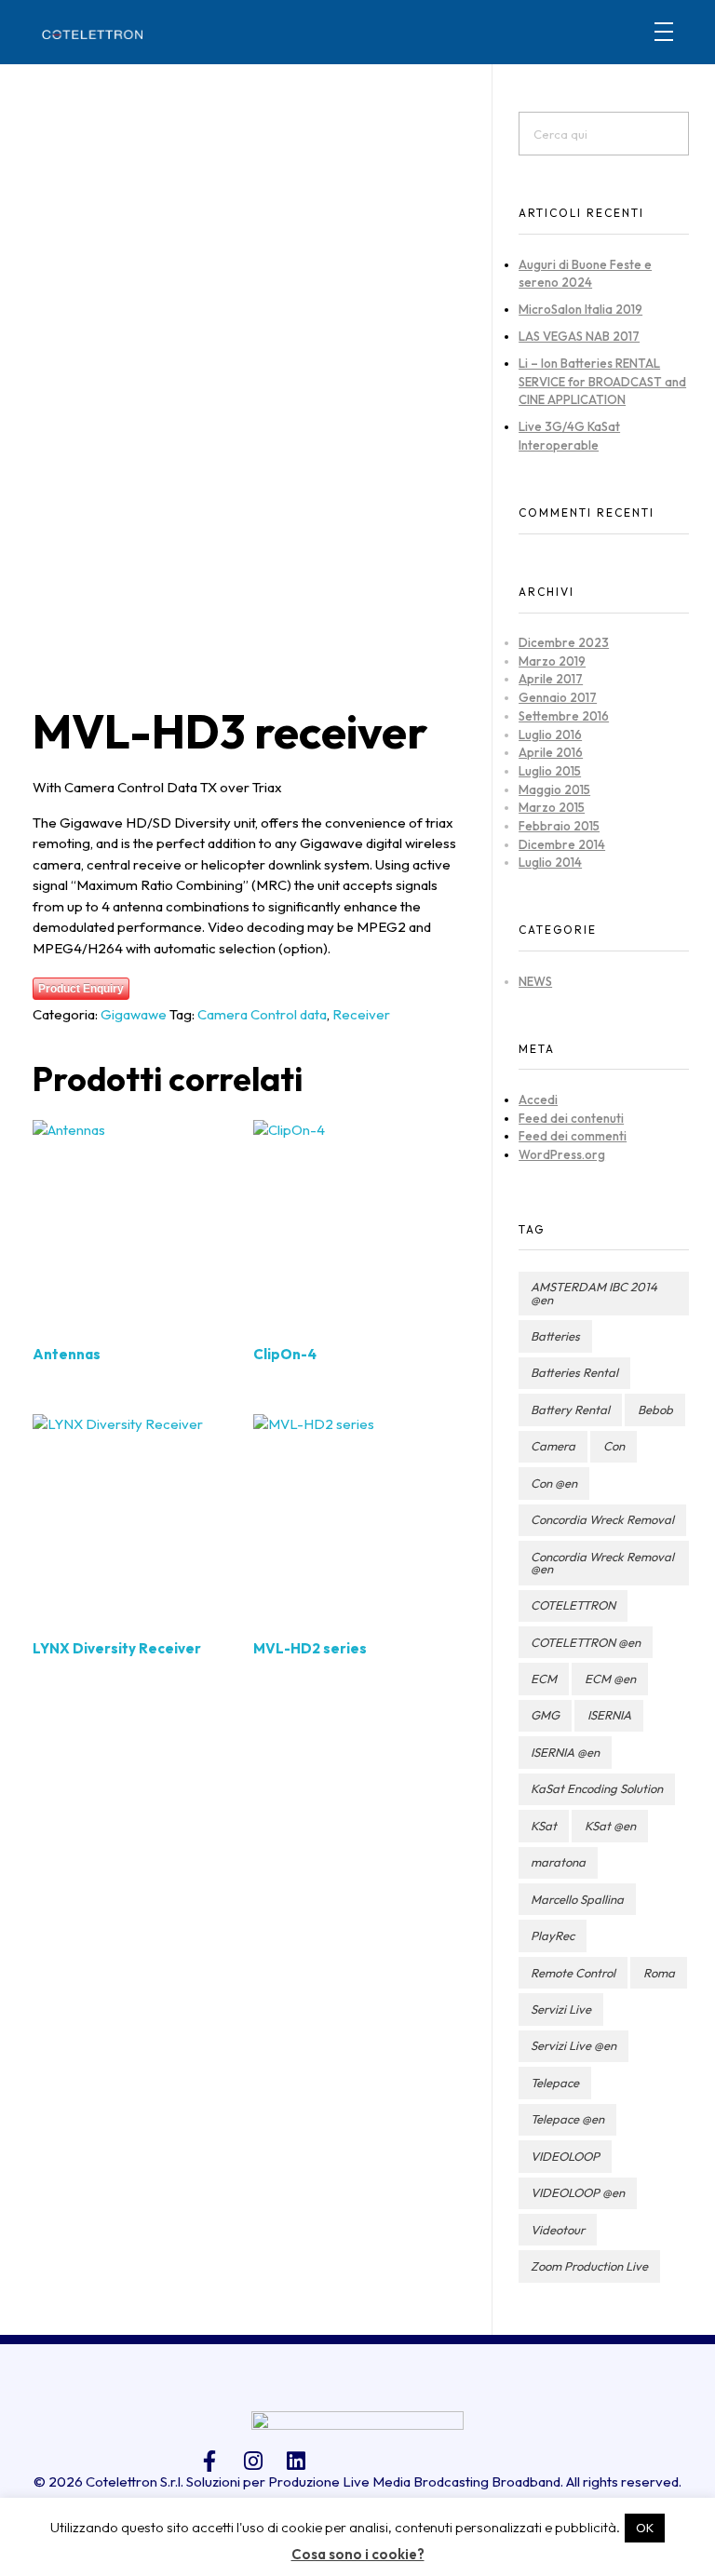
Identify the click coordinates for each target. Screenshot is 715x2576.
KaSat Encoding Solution (597, 1788)
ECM (544, 1679)
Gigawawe (134, 1014)
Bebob (655, 1409)
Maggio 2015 (554, 789)
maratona (558, 1862)
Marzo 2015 (552, 807)
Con (614, 1446)
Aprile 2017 (551, 679)
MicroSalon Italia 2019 (580, 309)
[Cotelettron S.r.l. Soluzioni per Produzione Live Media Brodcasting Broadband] (92, 34)
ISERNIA (609, 1715)
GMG (545, 1715)
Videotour (558, 2230)
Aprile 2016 (551, 752)
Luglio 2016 (550, 735)
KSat (544, 1826)
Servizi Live (561, 2009)
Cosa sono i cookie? (358, 2554)
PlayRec (553, 1935)
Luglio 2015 (550, 771)
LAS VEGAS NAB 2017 (579, 336)
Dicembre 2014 (562, 844)
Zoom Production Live (589, 2266)
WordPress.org (562, 1154)
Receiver (361, 1014)
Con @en (554, 1483)
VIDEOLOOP (565, 2156)
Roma (659, 1973)
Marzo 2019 (552, 661)
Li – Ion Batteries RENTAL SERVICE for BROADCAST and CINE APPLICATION (602, 381)
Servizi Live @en (573, 2045)
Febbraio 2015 (559, 826)
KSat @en (610, 1826)
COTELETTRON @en (586, 1642)
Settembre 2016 (564, 716)
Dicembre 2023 (564, 642)
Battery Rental (570, 1409)
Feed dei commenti (573, 1136)
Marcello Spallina (577, 1899)
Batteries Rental (574, 1372)
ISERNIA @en (565, 1752)
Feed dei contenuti (571, 1118)
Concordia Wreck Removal (602, 1519)
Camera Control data (262, 1014)
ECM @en (610, 1679)
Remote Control (573, 1973)
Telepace (555, 2083)
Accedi (538, 1099)
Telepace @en (567, 2119)
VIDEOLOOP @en (578, 2192)
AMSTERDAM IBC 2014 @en (594, 1293)
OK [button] (645, 2528)
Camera (553, 1446)
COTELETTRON (573, 1605)
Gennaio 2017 (558, 697)
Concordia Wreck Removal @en (602, 1563)
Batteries (555, 1336)
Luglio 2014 (550, 862)
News (535, 981)
